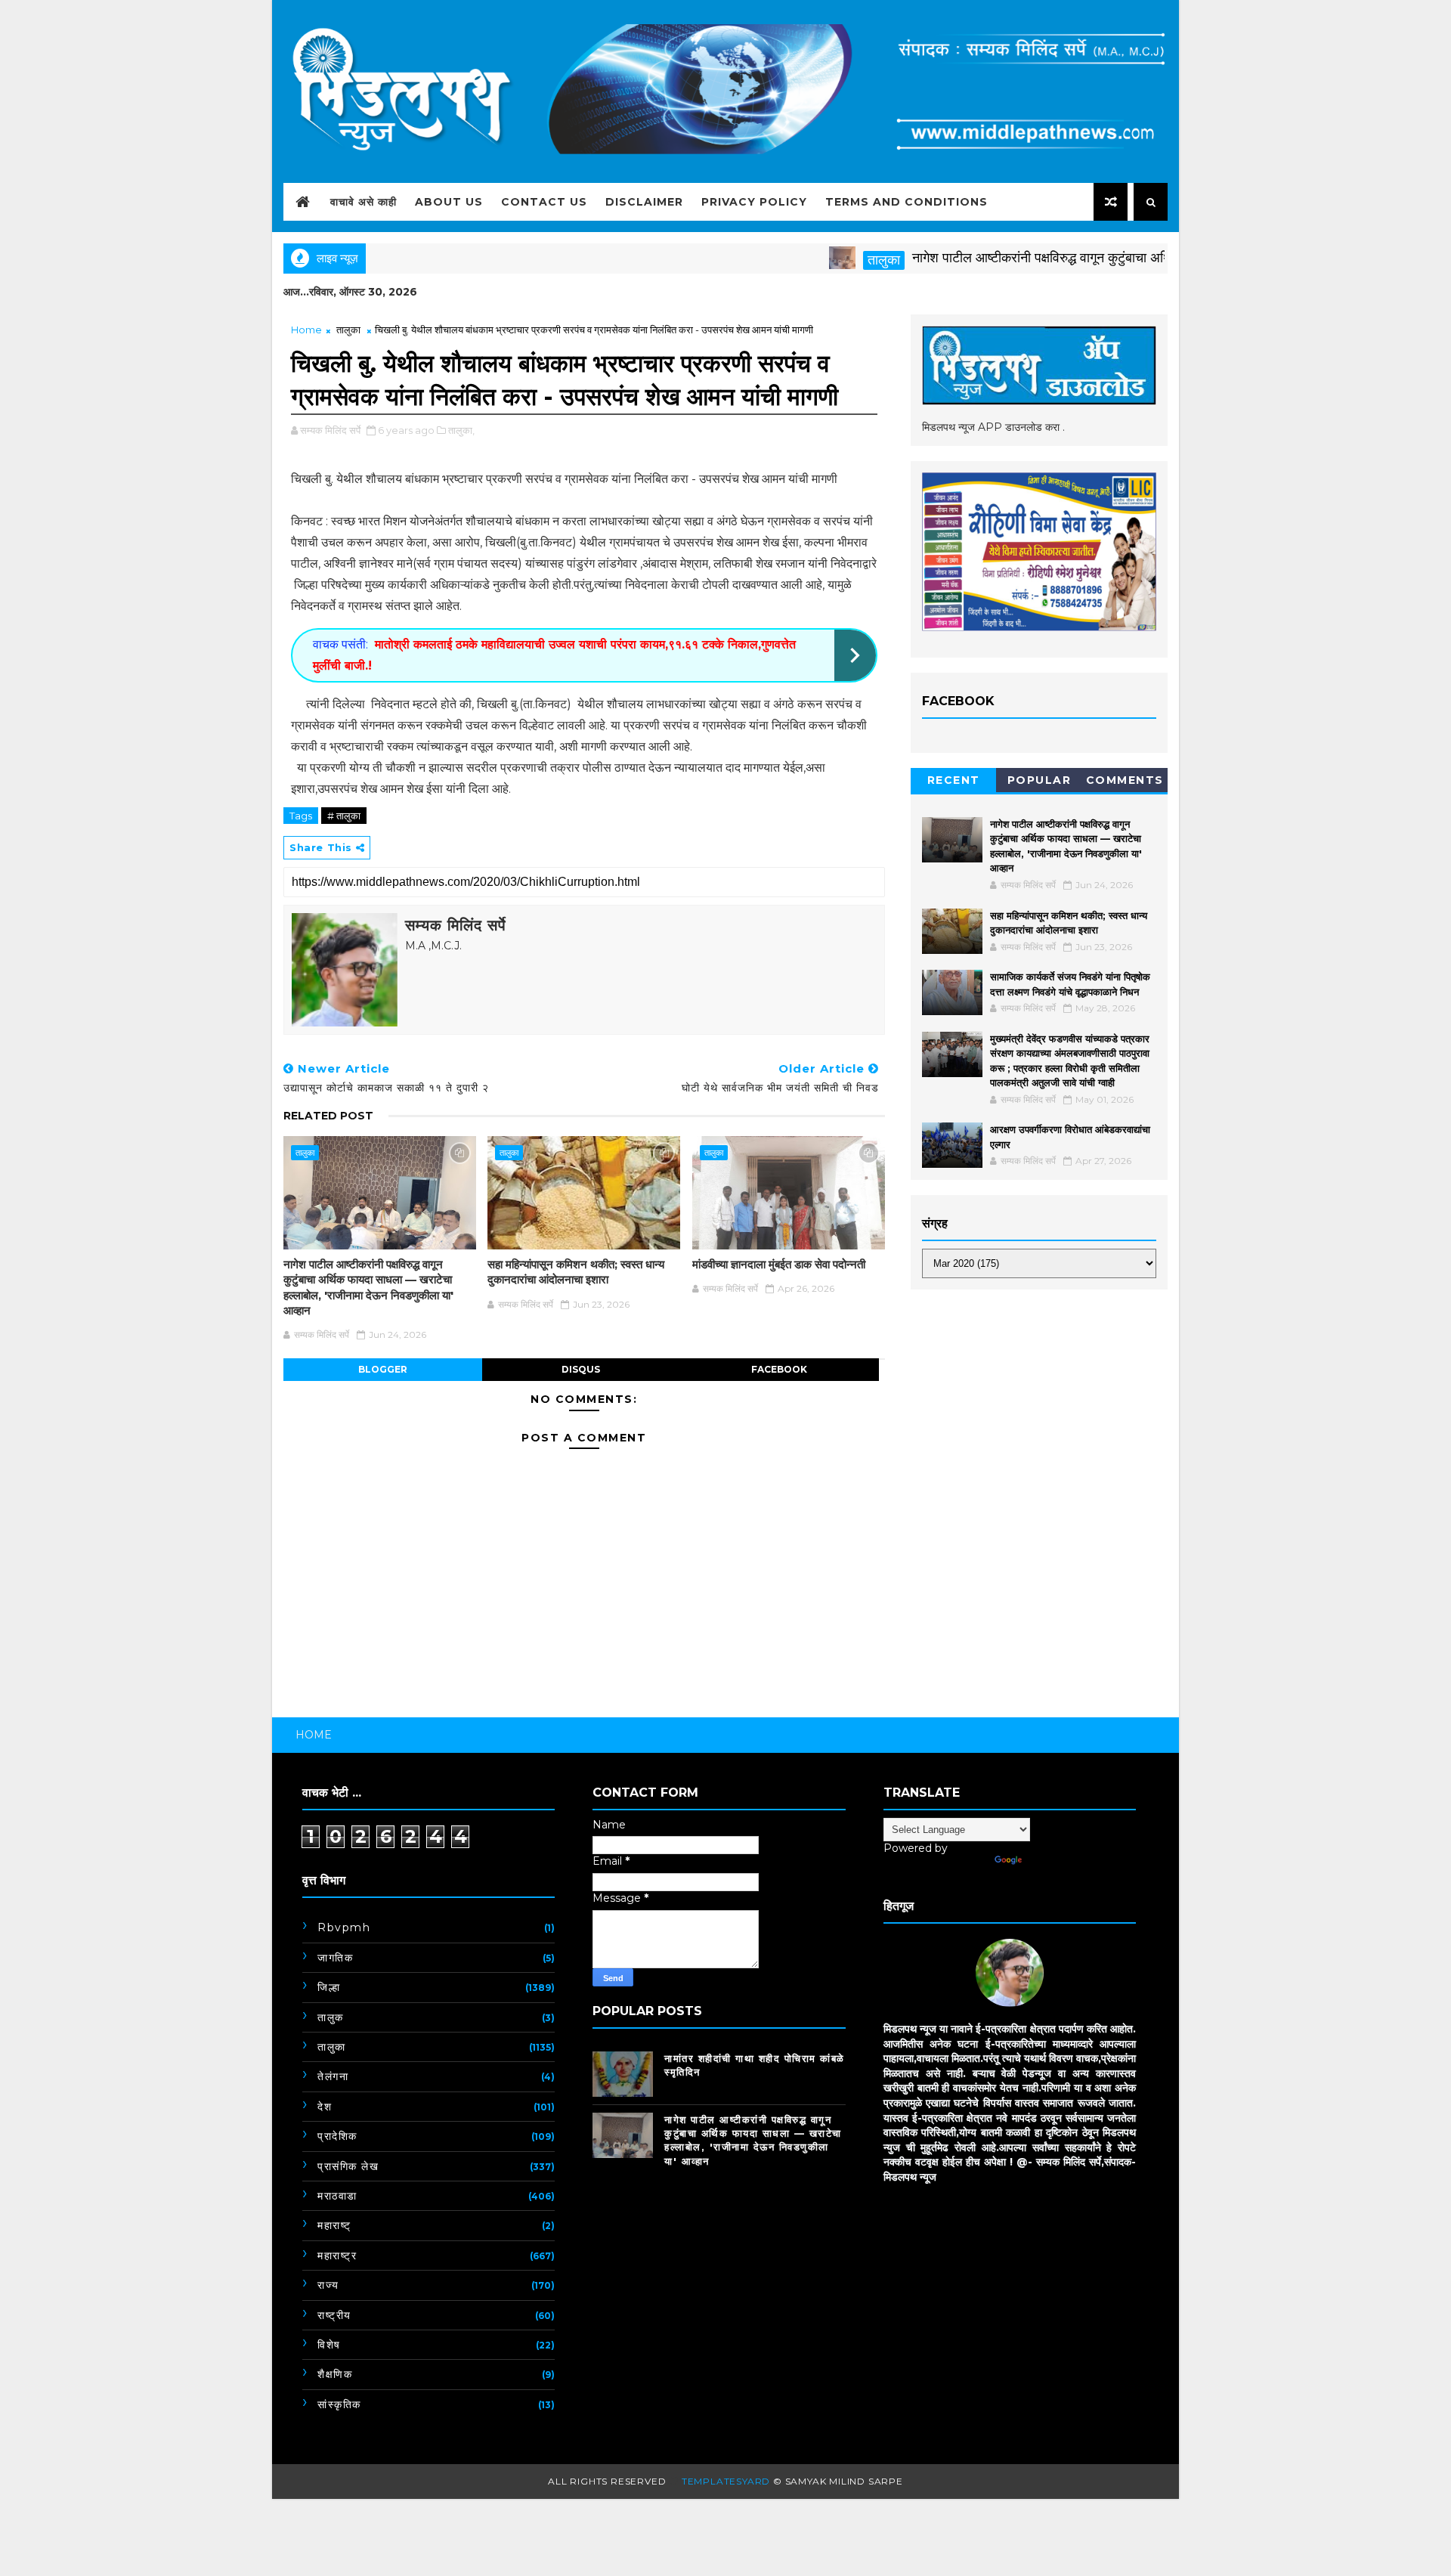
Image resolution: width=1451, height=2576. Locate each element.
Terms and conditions (906, 202)
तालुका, (461, 430)
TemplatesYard (726, 2481)
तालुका (829, 260)
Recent (954, 780)
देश (325, 2107)
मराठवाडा (337, 2196)
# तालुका (344, 816)
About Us (449, 202)
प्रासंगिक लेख (348, 2166)
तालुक (331, 2017)
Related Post (328, 1116)
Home (306, 330)
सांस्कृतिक (339, 2404)
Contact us (544, 202)
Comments (1125, 780)
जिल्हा (329, 1987)
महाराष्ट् (334, 2225)
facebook (779, 1369)
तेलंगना (333, 2076)
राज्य (328, 2285)
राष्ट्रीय (334, 2315)
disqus (581, 1369)
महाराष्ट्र (337, 2256)
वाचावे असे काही (364, 202)
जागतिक (335, 1958)
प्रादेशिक (337, 2136)
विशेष (329, 2345)
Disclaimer (644, 202)
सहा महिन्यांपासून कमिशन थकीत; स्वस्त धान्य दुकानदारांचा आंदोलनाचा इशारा (576, 1272)
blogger (383, 1369)
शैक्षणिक (335, 2374)
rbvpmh (344, 1927)
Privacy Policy (754, 202)
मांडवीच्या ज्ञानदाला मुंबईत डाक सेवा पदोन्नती (779, 1264)
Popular (1040, 780)
